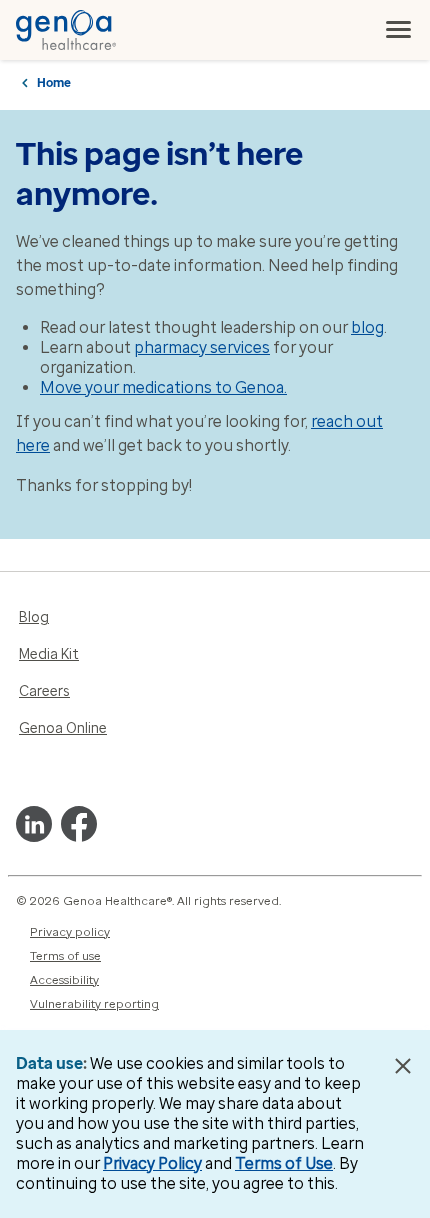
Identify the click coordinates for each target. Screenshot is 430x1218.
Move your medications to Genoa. (163, 387)
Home (54, 83)
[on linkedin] (34, 824)
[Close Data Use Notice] (403, 1066)
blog (367, 327)
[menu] (399, 30)
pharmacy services (202, 347)
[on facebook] (79, 824)
